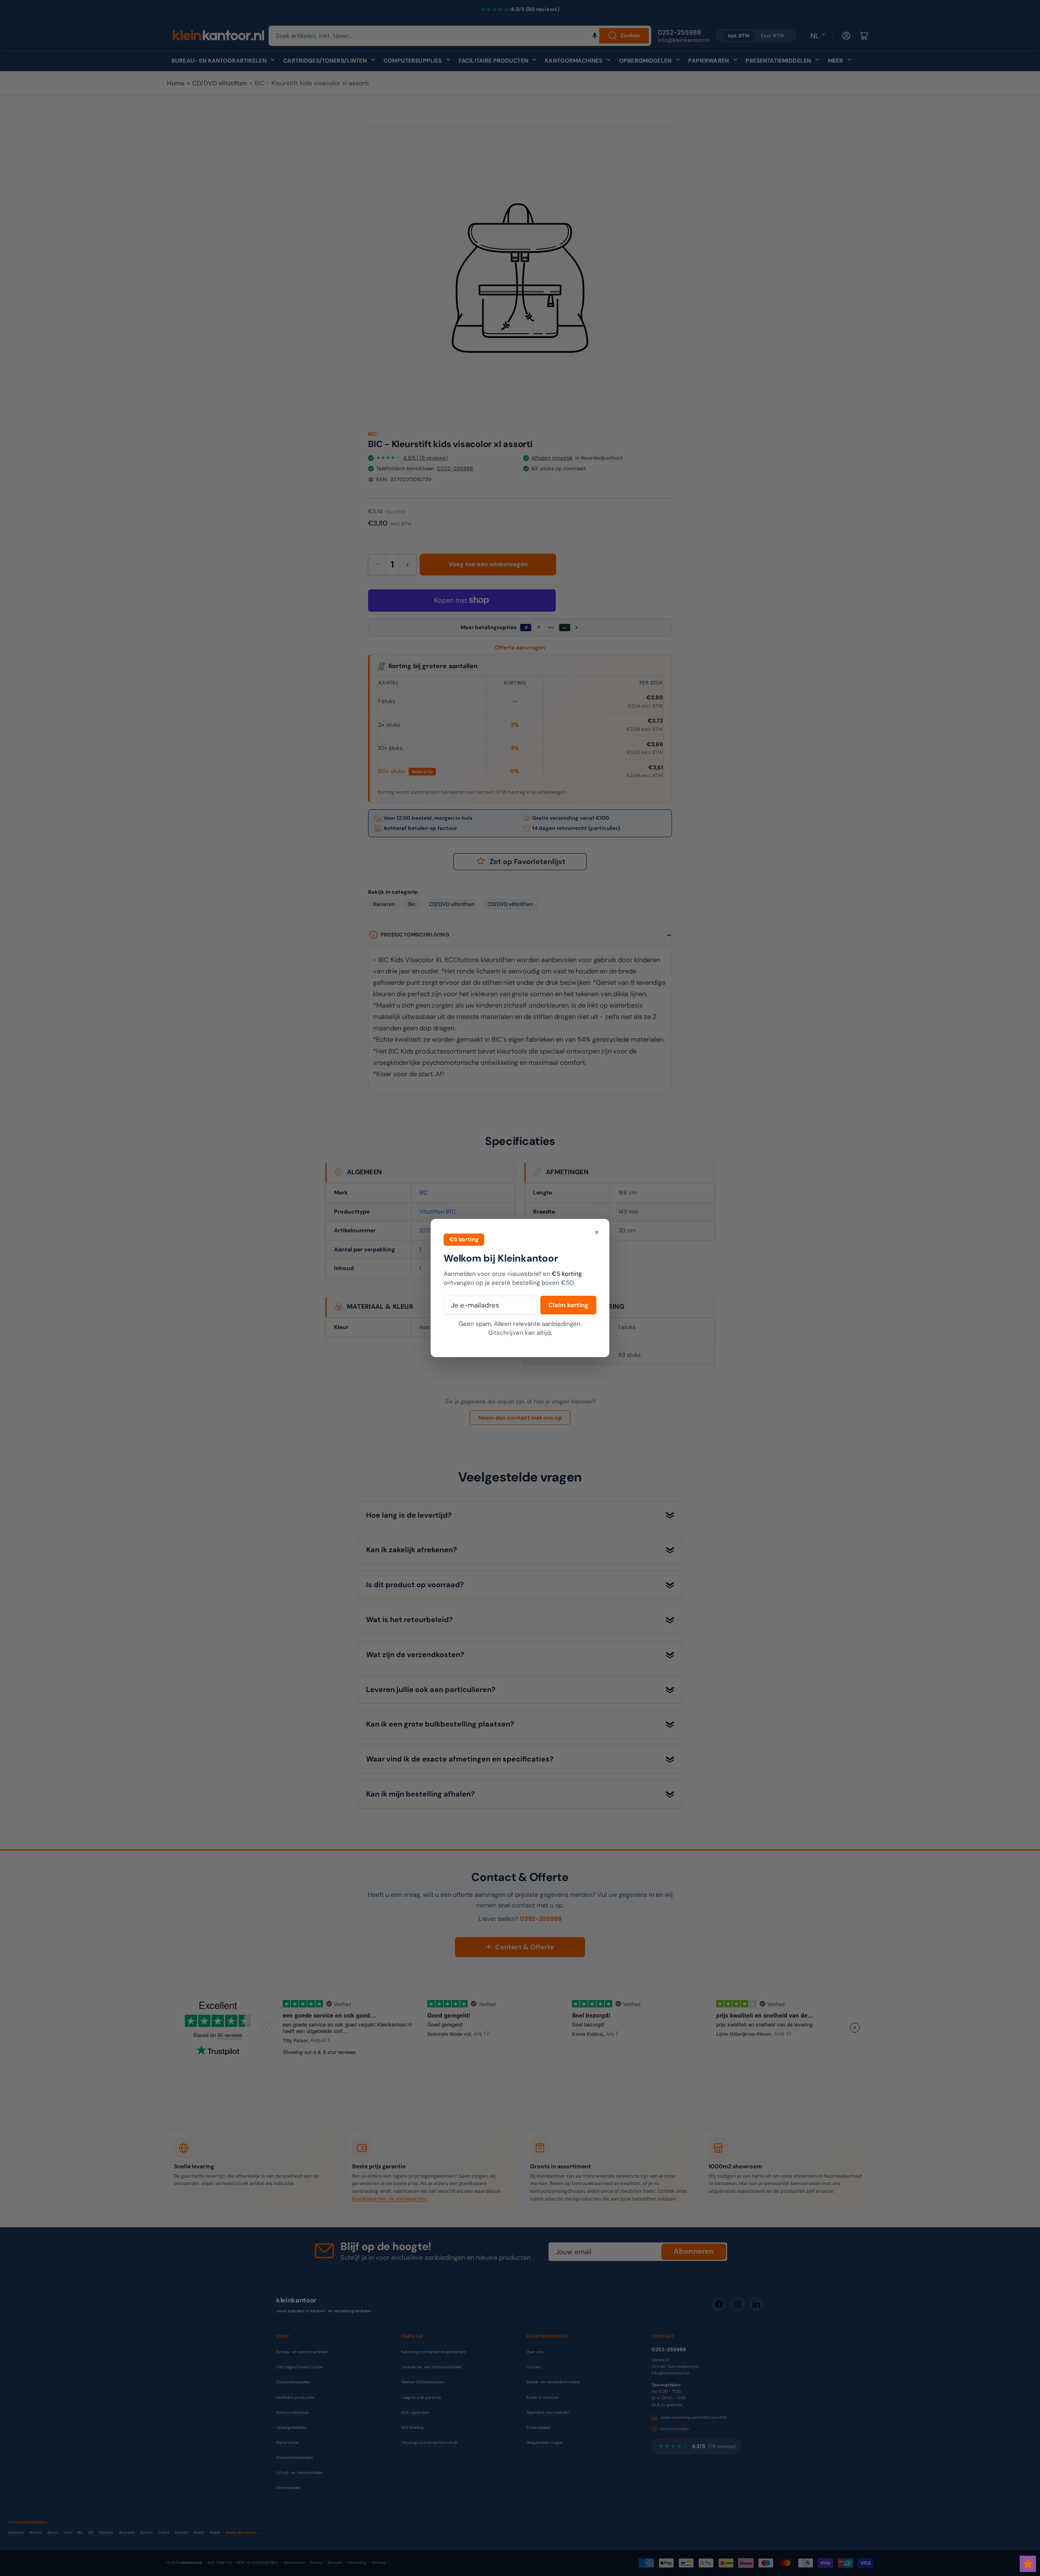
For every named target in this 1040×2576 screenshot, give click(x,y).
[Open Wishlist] (1028, 2564)
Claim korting (568, 1305)
